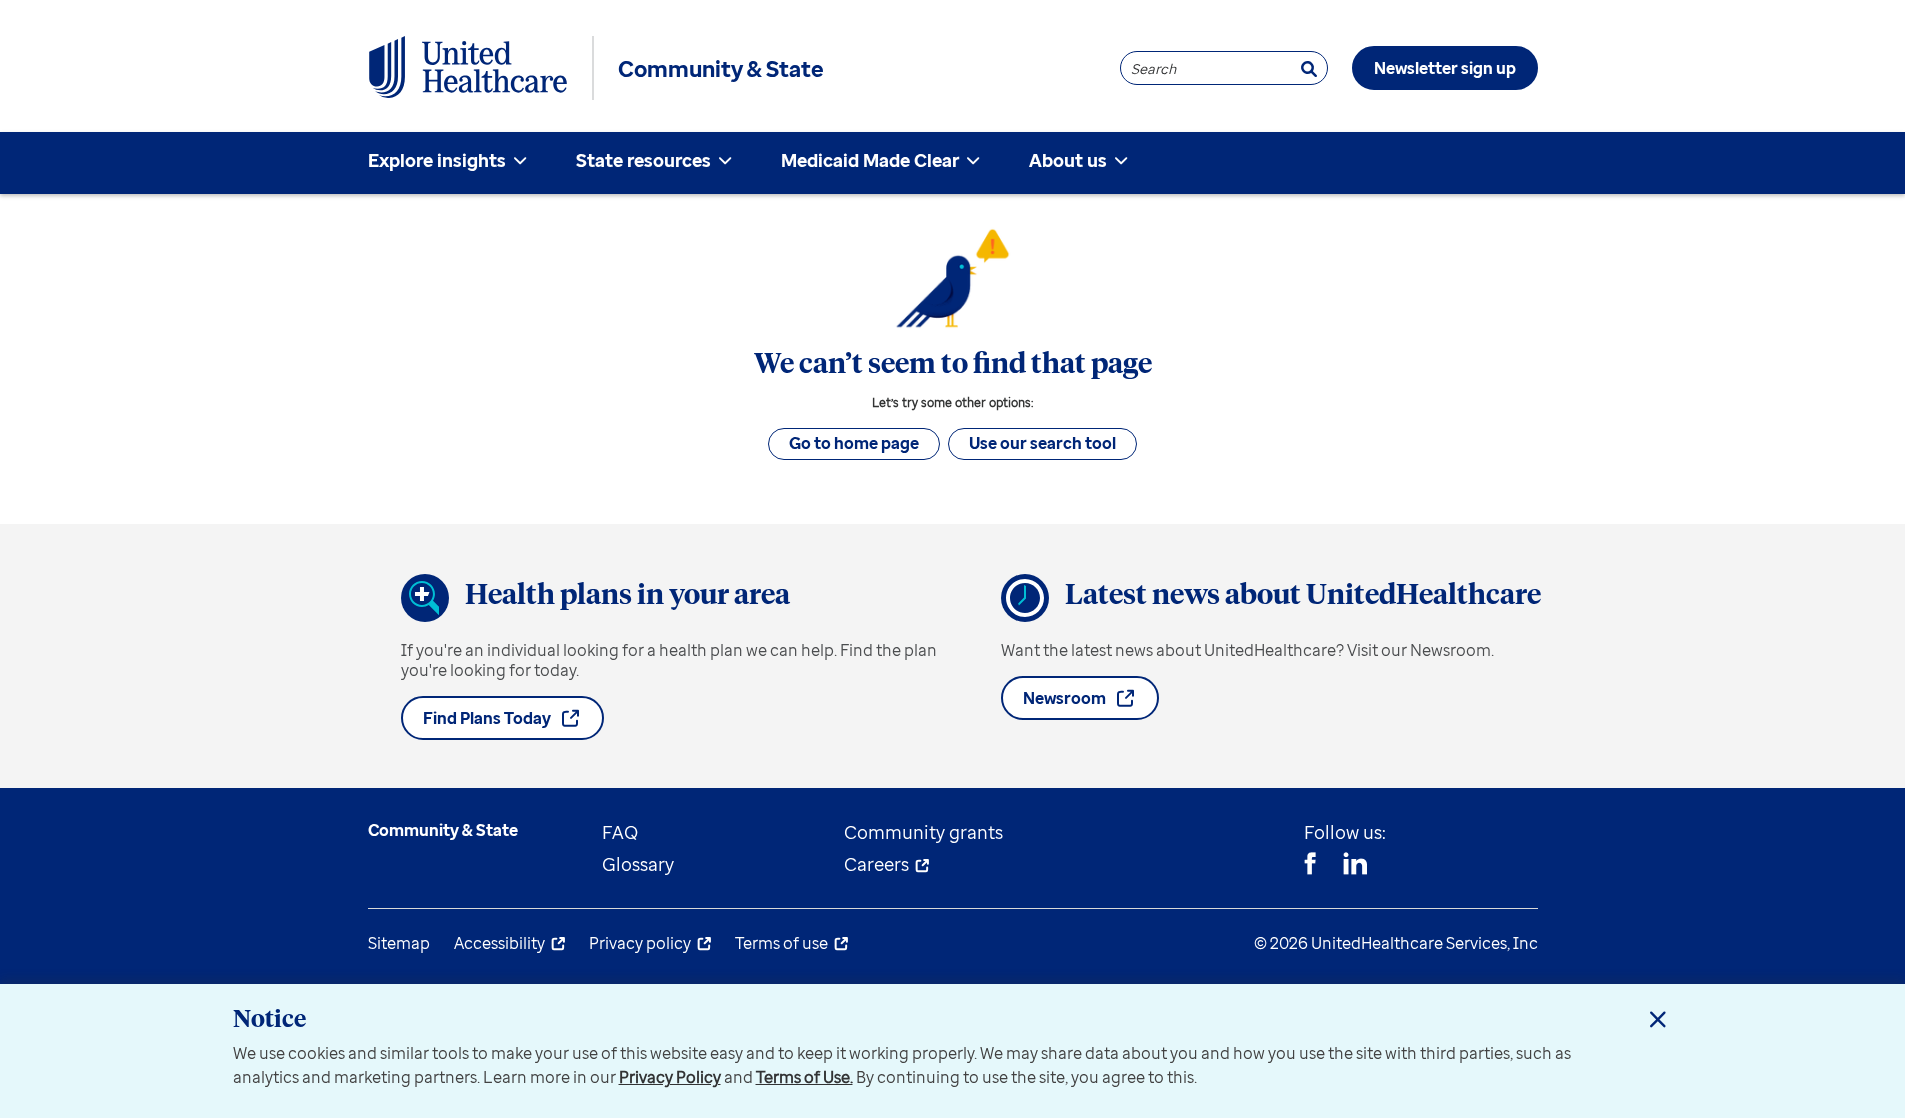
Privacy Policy (670, 1077)
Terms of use (781, 943)
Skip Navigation (953, 2)
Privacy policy (640, 943)
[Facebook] (1310, 866)
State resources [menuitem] (643, 160)
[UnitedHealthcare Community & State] (468, 68)
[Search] (1309, 68)
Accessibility (499, 943)
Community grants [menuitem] (923, 832)
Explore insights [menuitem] (437, 160)
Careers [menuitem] (876, 864)
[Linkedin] (1355, 866)
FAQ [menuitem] (620, 832)
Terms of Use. (804, 1077)
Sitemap (399, 943)
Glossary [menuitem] (638, 864)
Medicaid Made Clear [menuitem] (870, 160)
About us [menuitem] (1068, 160)
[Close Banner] (1658, 1019)
